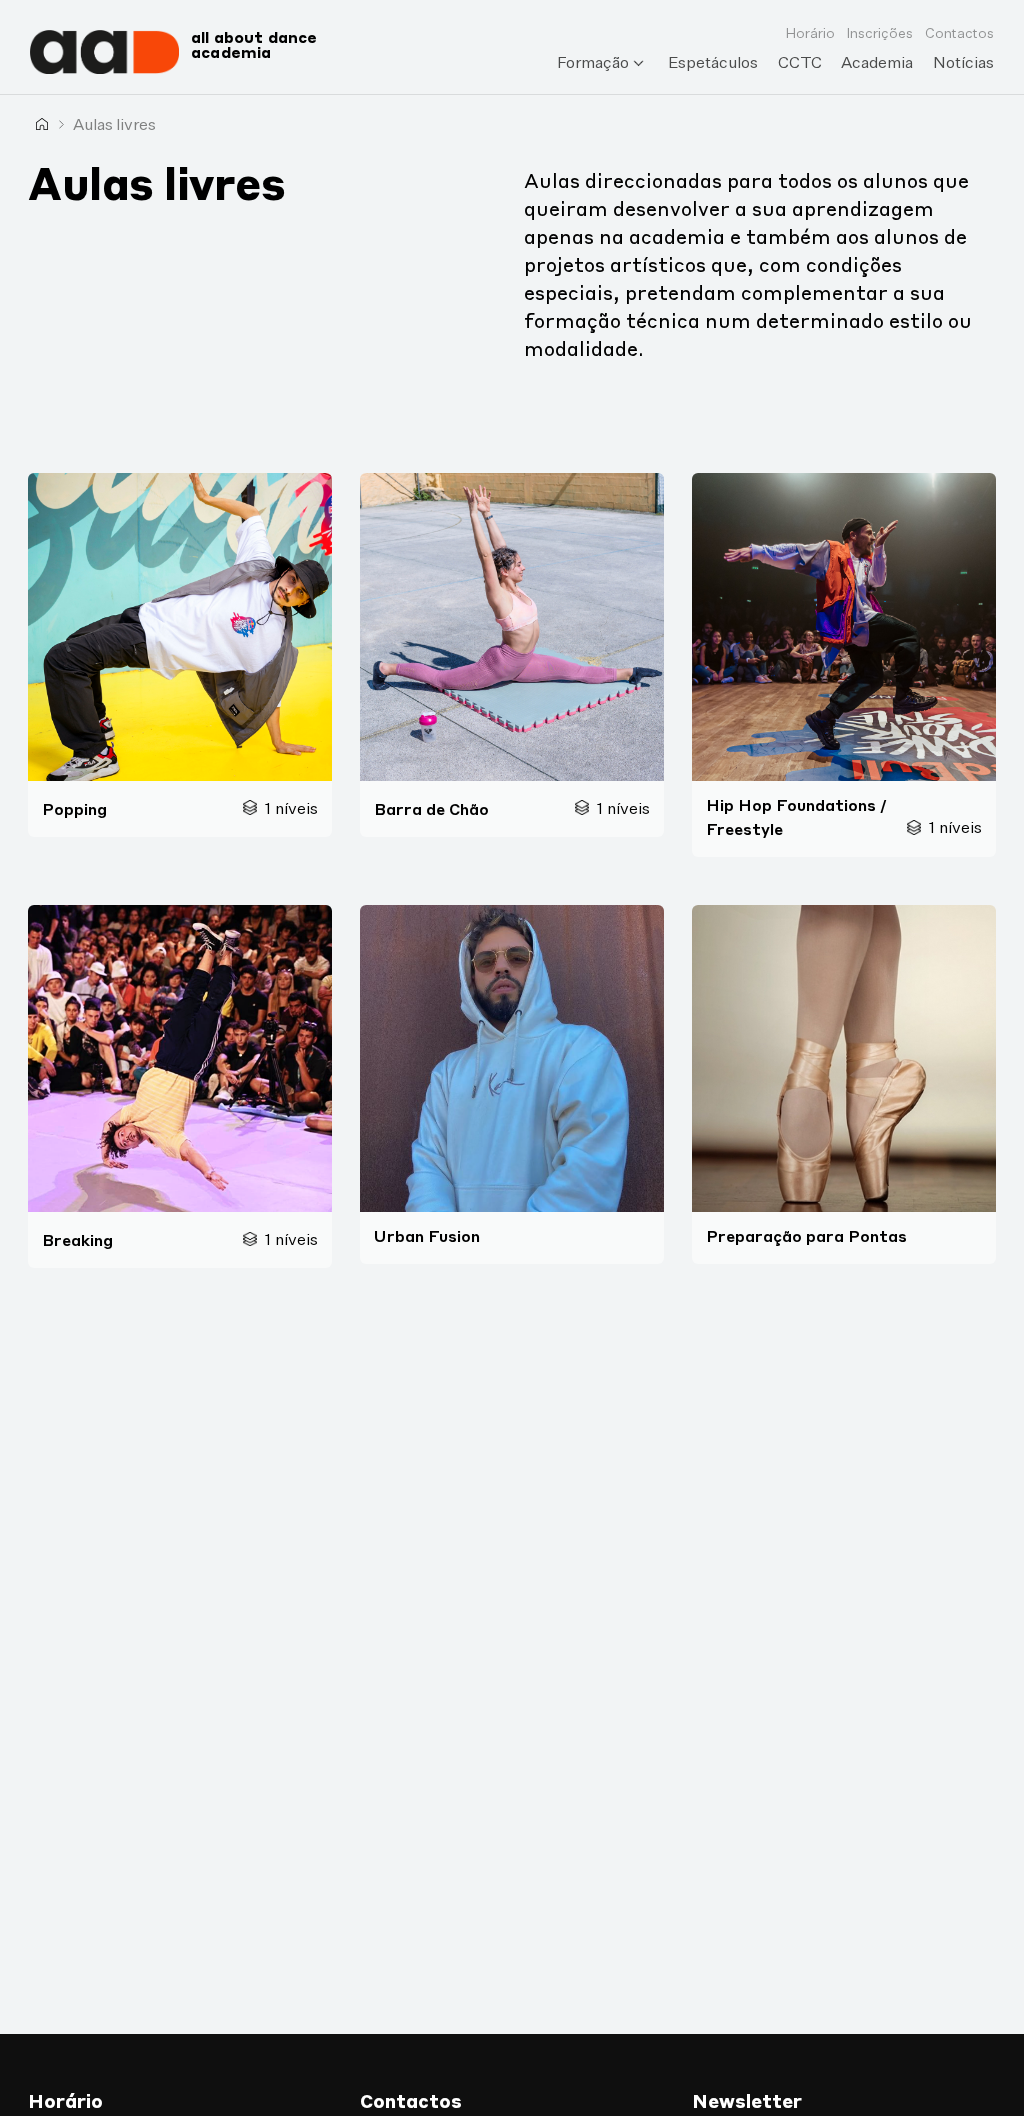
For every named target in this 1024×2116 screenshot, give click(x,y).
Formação (593, 62)
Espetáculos (713, 62)
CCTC (800, 62)
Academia (877, 62)
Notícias (963, 62)
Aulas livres (114, 124)
